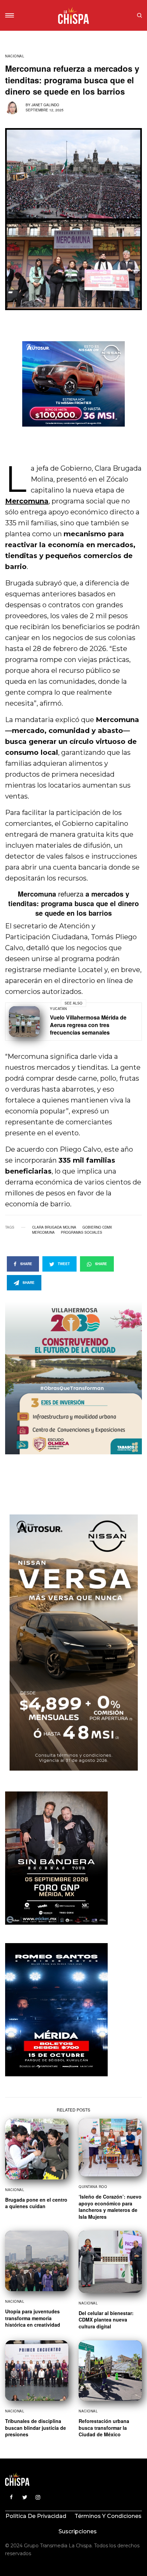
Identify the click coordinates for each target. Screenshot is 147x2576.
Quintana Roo (93, 2187)
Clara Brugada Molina (54, 1227)
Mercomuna (43, 1232)
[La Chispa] (73, 15)
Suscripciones (78, 2531)
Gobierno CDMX (97, 1227)
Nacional (15, 56)
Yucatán (58, 1009)
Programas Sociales (82, 1232)
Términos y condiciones (108, 2516)
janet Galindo (45, 105)
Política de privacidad (36, 2516)
